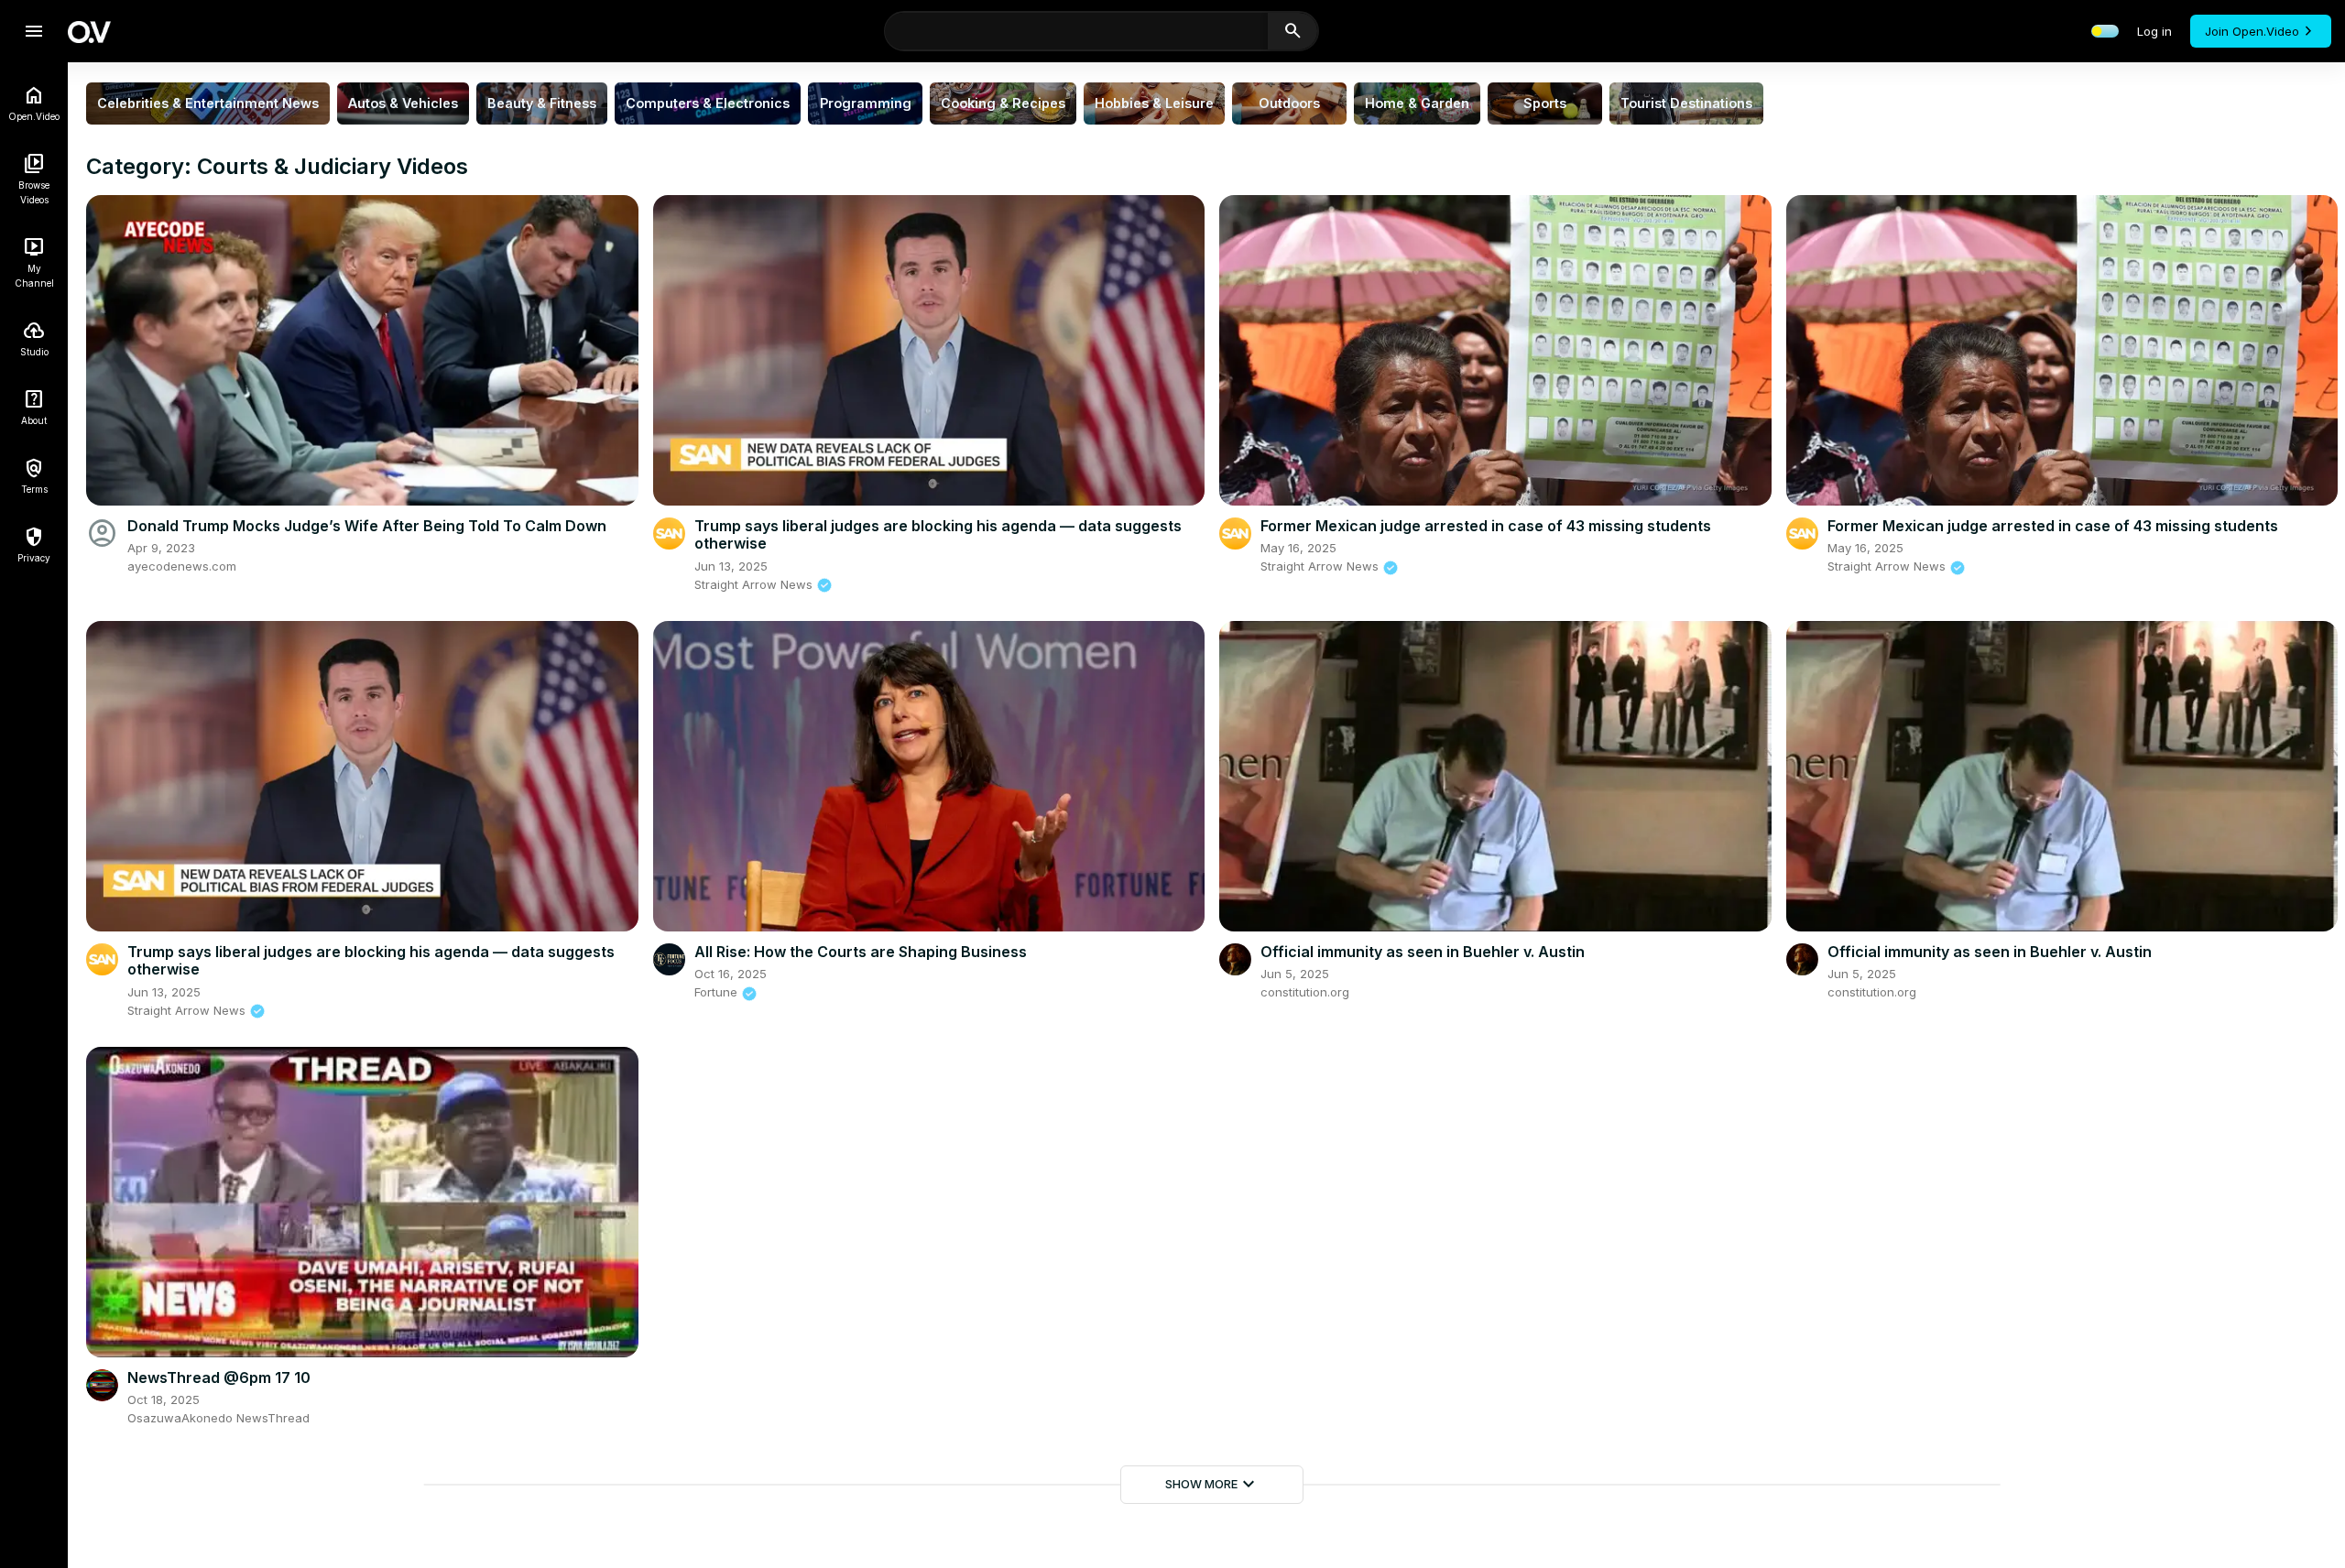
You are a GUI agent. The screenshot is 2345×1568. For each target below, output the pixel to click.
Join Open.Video (2252, 31)
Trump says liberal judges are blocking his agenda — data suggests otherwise (938, 534)
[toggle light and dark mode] (2105, 31)
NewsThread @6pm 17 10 (219, 1377)
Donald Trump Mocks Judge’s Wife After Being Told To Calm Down (367, 526)
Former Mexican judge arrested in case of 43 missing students (1486, 526)
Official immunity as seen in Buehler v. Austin (1423, 952)
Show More (1212, 1485)
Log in (2154, 31)
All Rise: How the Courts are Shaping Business (861, 952)
